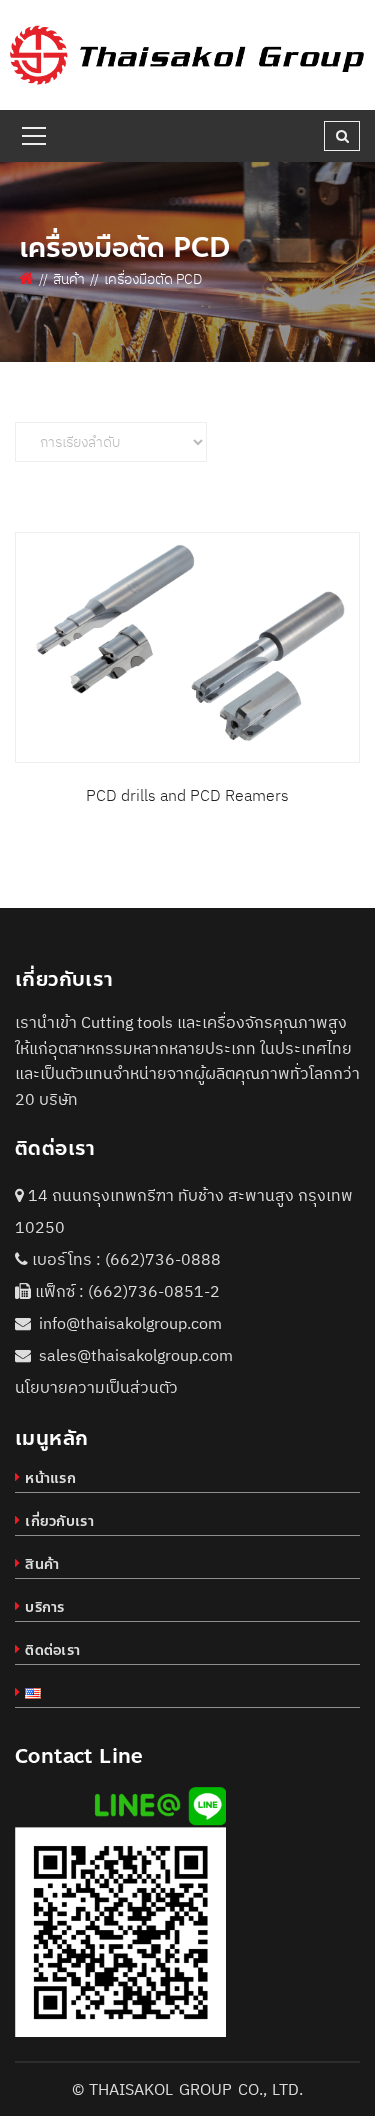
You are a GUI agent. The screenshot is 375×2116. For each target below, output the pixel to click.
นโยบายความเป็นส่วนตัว (96, 1387)
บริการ (44, 1607)
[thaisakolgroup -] (187, 53)
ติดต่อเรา (52, 1650)
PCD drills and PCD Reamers (187, 795)
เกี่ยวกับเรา (59, 1521)
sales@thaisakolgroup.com (136, 1355)
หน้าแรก (50, 1478)
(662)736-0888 (163, 1259)
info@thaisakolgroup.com (130, 1323)
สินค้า (69, 279)
